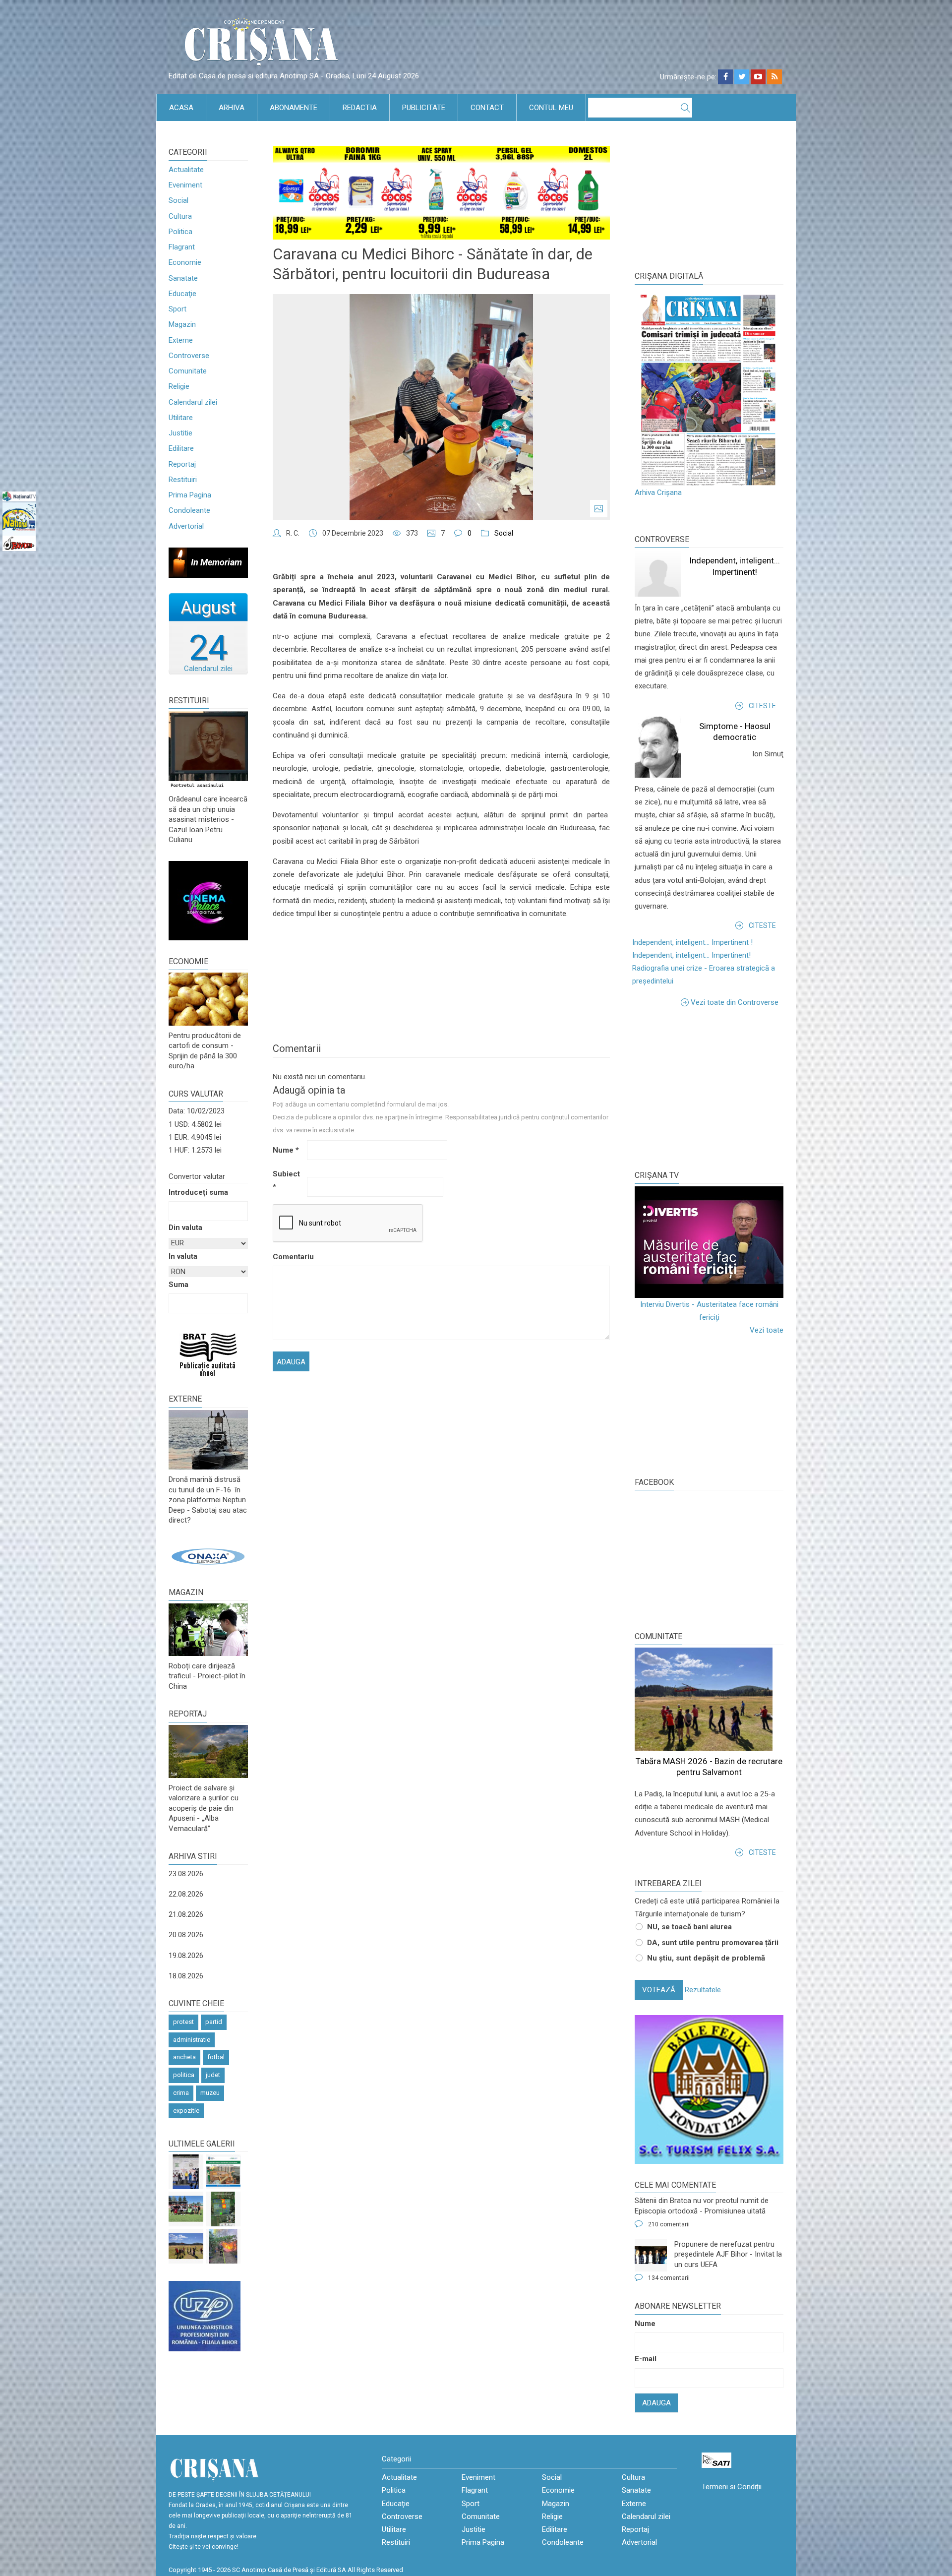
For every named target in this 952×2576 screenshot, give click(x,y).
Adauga (656, 2403)
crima (181, 2093)
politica (184, 2075)
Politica (180, 232)
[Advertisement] (709, 1088)
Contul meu (551, 108)
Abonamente (294, 108)
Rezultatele (703, 1990)
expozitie (186, 2111)
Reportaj (182, 464)
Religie (179, 386)
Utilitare (181, 418)
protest (183, 2022)
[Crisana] (263, 44)
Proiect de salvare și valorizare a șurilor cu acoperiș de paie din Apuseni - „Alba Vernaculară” (204, 1808)
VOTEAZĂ (659, 1990)
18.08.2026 (186, 1976)
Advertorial (186, 526)
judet (213, 2075)
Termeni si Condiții (732, 2487)
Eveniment (185, 185)
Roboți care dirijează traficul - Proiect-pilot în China (207, 1676)
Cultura (180, 216)
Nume (286, 1150)
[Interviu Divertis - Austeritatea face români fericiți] (709, 1242)
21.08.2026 (186, 1914)
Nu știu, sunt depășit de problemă (706, 1958)
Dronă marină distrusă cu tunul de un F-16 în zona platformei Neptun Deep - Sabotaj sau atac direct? (208, 1500)
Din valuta (185, 1227)
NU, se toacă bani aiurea (689, 1927)
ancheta (184, 2057)
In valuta (183, 1256)
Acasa (181, 108)
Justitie (180, 433)
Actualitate (186, 170)
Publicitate (424, 108)
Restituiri (183, 480)
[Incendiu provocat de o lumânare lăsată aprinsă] (223, 2246)
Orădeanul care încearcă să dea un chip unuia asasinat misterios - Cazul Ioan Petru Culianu (208, 819)
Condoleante (189, 510)
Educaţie (182, 294)
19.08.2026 (186, 1956)
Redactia (360, 108)
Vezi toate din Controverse (735, 1002)
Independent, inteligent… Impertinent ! (692, 942)
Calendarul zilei (193, 402)
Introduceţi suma (198, 1192)
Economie (185, 262)
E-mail (646, 2359)
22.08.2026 (186, 1894)
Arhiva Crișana (658, 492)
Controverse (189, 356)
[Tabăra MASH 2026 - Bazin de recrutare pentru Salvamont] (186, 2246)
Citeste (762, 706)
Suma (178, 1285)
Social (178, 200)
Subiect (286, 1180)
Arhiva (232, 108)
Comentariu (289, 1257)
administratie (192, 2040)
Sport (178, 309)
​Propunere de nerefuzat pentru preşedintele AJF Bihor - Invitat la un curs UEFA (728, 2254)
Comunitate (188, 371)
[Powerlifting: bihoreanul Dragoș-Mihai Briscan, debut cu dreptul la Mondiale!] (186, 2172)
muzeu (210, 2093)
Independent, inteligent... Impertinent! (691, 955)
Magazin (182, 324)
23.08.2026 (186, 1874)
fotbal (216, 2057)
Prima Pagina (190, 495)
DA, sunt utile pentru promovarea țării (713, 1943)
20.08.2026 (186, 1935)
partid (214, 2022)
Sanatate (183, 278)
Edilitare (181, 448)
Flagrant (182, 247)
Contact (487, 108)
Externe (181, 340)
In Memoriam (216, 562)
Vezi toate (767, 1330)
